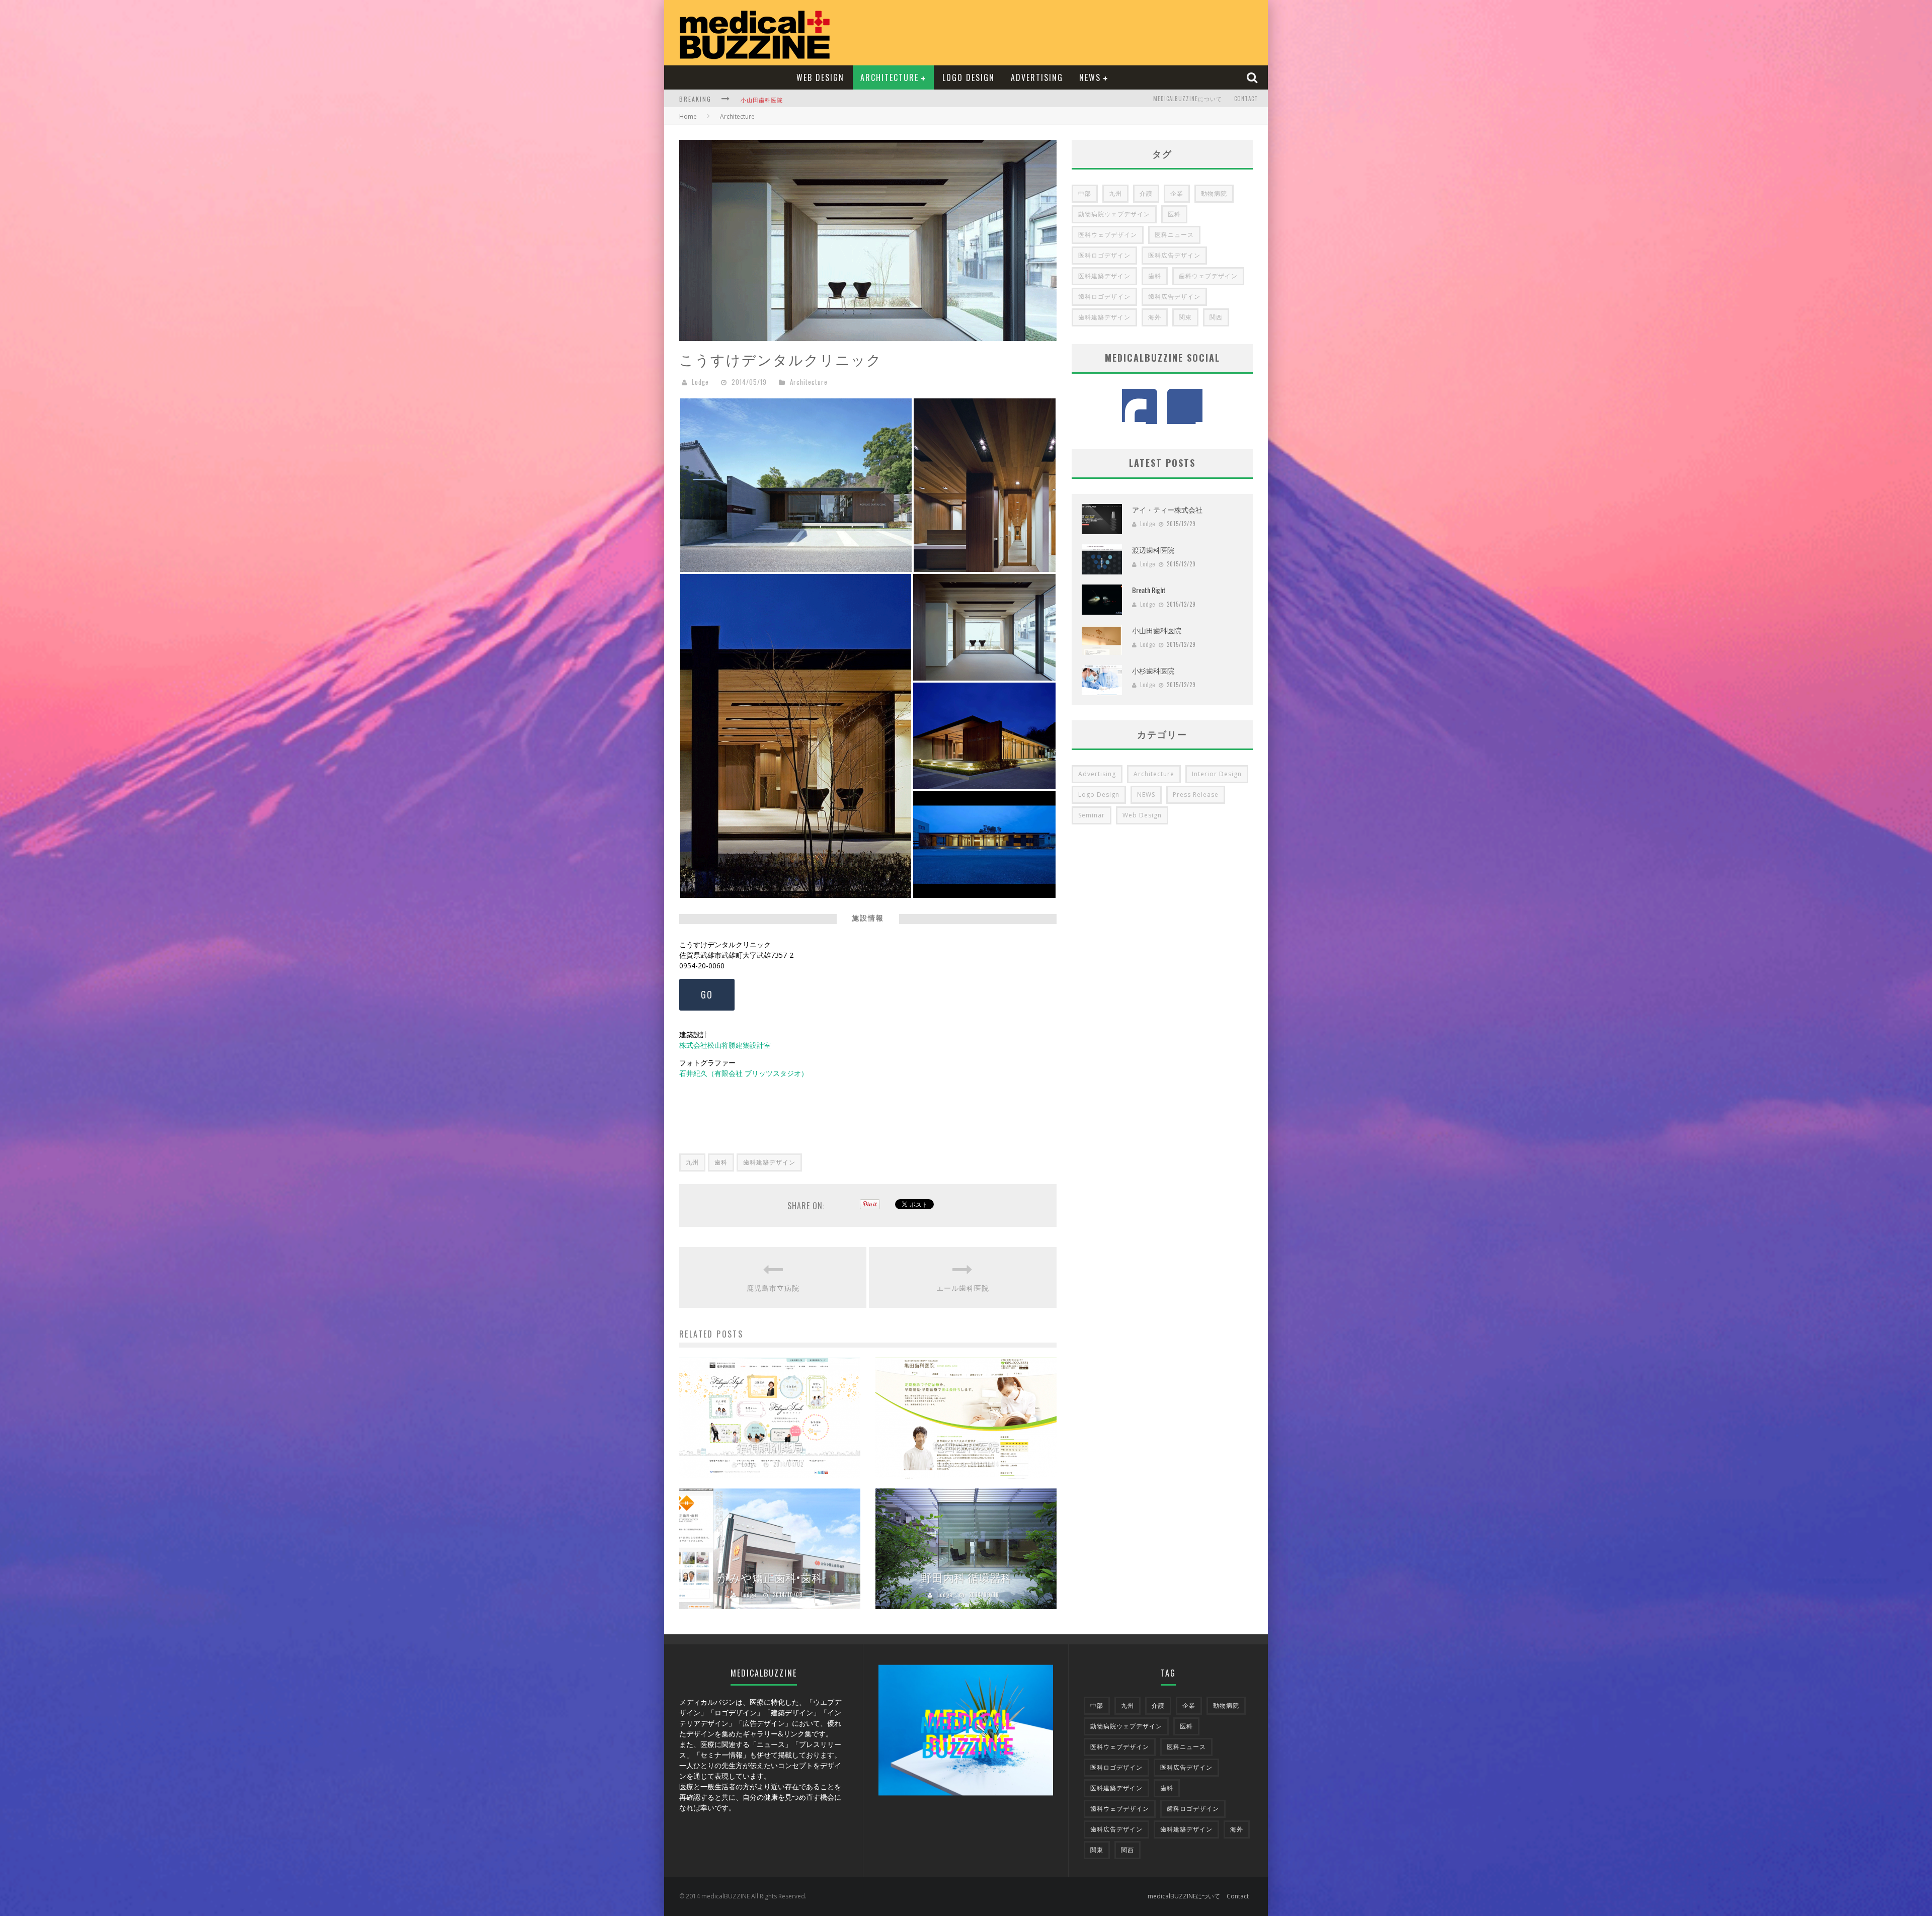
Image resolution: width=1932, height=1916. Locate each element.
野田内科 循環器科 (966, 1577)
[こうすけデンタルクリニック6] (984, 843)
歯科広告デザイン (1174, 297)
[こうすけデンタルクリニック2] (984, 626)
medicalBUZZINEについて (1188, 99)
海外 (1155, 317)
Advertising (1037, 77)
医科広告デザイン (1174, 255)
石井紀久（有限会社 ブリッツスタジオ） (744, 1073)
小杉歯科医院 (1153, 670)
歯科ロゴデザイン (1104, 297)
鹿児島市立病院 (773, 1287)
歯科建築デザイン (769, 1162)
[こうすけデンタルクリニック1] (984, 735)
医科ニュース (1174, 235)
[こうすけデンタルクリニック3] (796, 735)
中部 (1085, 193)
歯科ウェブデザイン (1208, 276)
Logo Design (969, 77)
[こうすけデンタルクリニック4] (985, 484)
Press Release (1196, 795)
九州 (692, 1162)
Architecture (890, 77)
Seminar (1092, 815)
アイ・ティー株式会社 (1167, 509)
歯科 (721, 1162)
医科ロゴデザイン (1104, 255)
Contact (1246, 99)
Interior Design (1217, 774)
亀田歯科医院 (966, 1446)
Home (688, 116)
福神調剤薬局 (770, 1446)
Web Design (820, 77)
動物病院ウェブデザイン (1114, 214)
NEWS (1090, 77)
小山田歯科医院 (1157, 630)
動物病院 (1214, 193)
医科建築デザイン (1104, 276)
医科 (1174, 214)
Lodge (700, 382)
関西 (1216, 317)
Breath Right (1149, 590)
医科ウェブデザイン (1108, 235)
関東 (1185, 317)
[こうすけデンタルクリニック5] (796, 484)
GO (707, 994)
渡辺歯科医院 (1153, 550)
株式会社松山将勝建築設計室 (725, 1045)
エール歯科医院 (963, 1287)
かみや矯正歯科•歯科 (770, 1577)
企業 (1177, 193)
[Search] (1253, 77)
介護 (1146, 193)
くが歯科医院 (759, 100)
